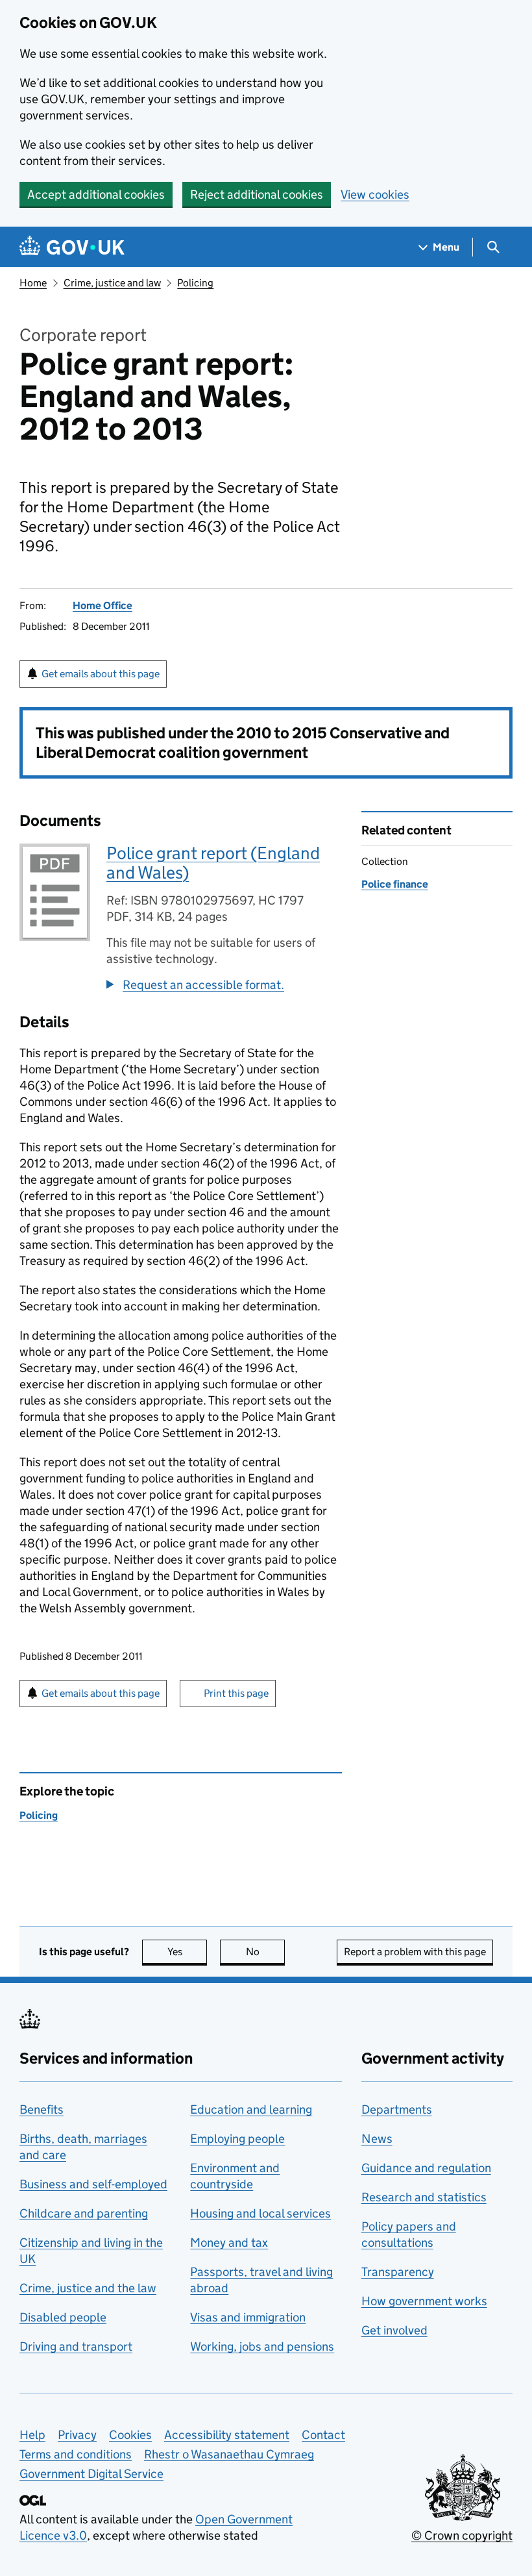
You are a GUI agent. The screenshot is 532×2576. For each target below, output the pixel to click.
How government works (424, 2301)
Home (33, 283)
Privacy (77, 2435)
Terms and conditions (76, 2454)
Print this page (236, 1693)
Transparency (398, 2272)
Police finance (395, 884)
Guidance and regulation (426, 2168)
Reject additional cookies (257, 194)
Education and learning (251, 2109)
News (377, 2139)
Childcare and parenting (84, 2213)
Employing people (237, 2139)
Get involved (394, 2330)
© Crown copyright (462, 2535)
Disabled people (63, 2317)
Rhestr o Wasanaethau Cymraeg (229, 2454)
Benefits (42, 2109)
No (265, 1952)
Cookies (130, 2435)
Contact (323, 2435)
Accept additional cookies (96, 194)
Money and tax (229, 2243)
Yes (187, 1952)
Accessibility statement (227, 2435)
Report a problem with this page (415, 1952)
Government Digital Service (91, 2474)
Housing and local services (260, 2213)
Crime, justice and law (112, 283)
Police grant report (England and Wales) (213, 863)
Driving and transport (76, 2346)
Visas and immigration (248, 2317)
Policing (195, 283)
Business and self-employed (93, 2184)
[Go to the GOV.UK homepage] (72, 247)
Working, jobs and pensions (262, 2346)
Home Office (103, 606)
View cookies (375, 194)
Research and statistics (424, 2197)
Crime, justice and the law (88, 2288)
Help (32, 2435)
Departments (397, 2109)
